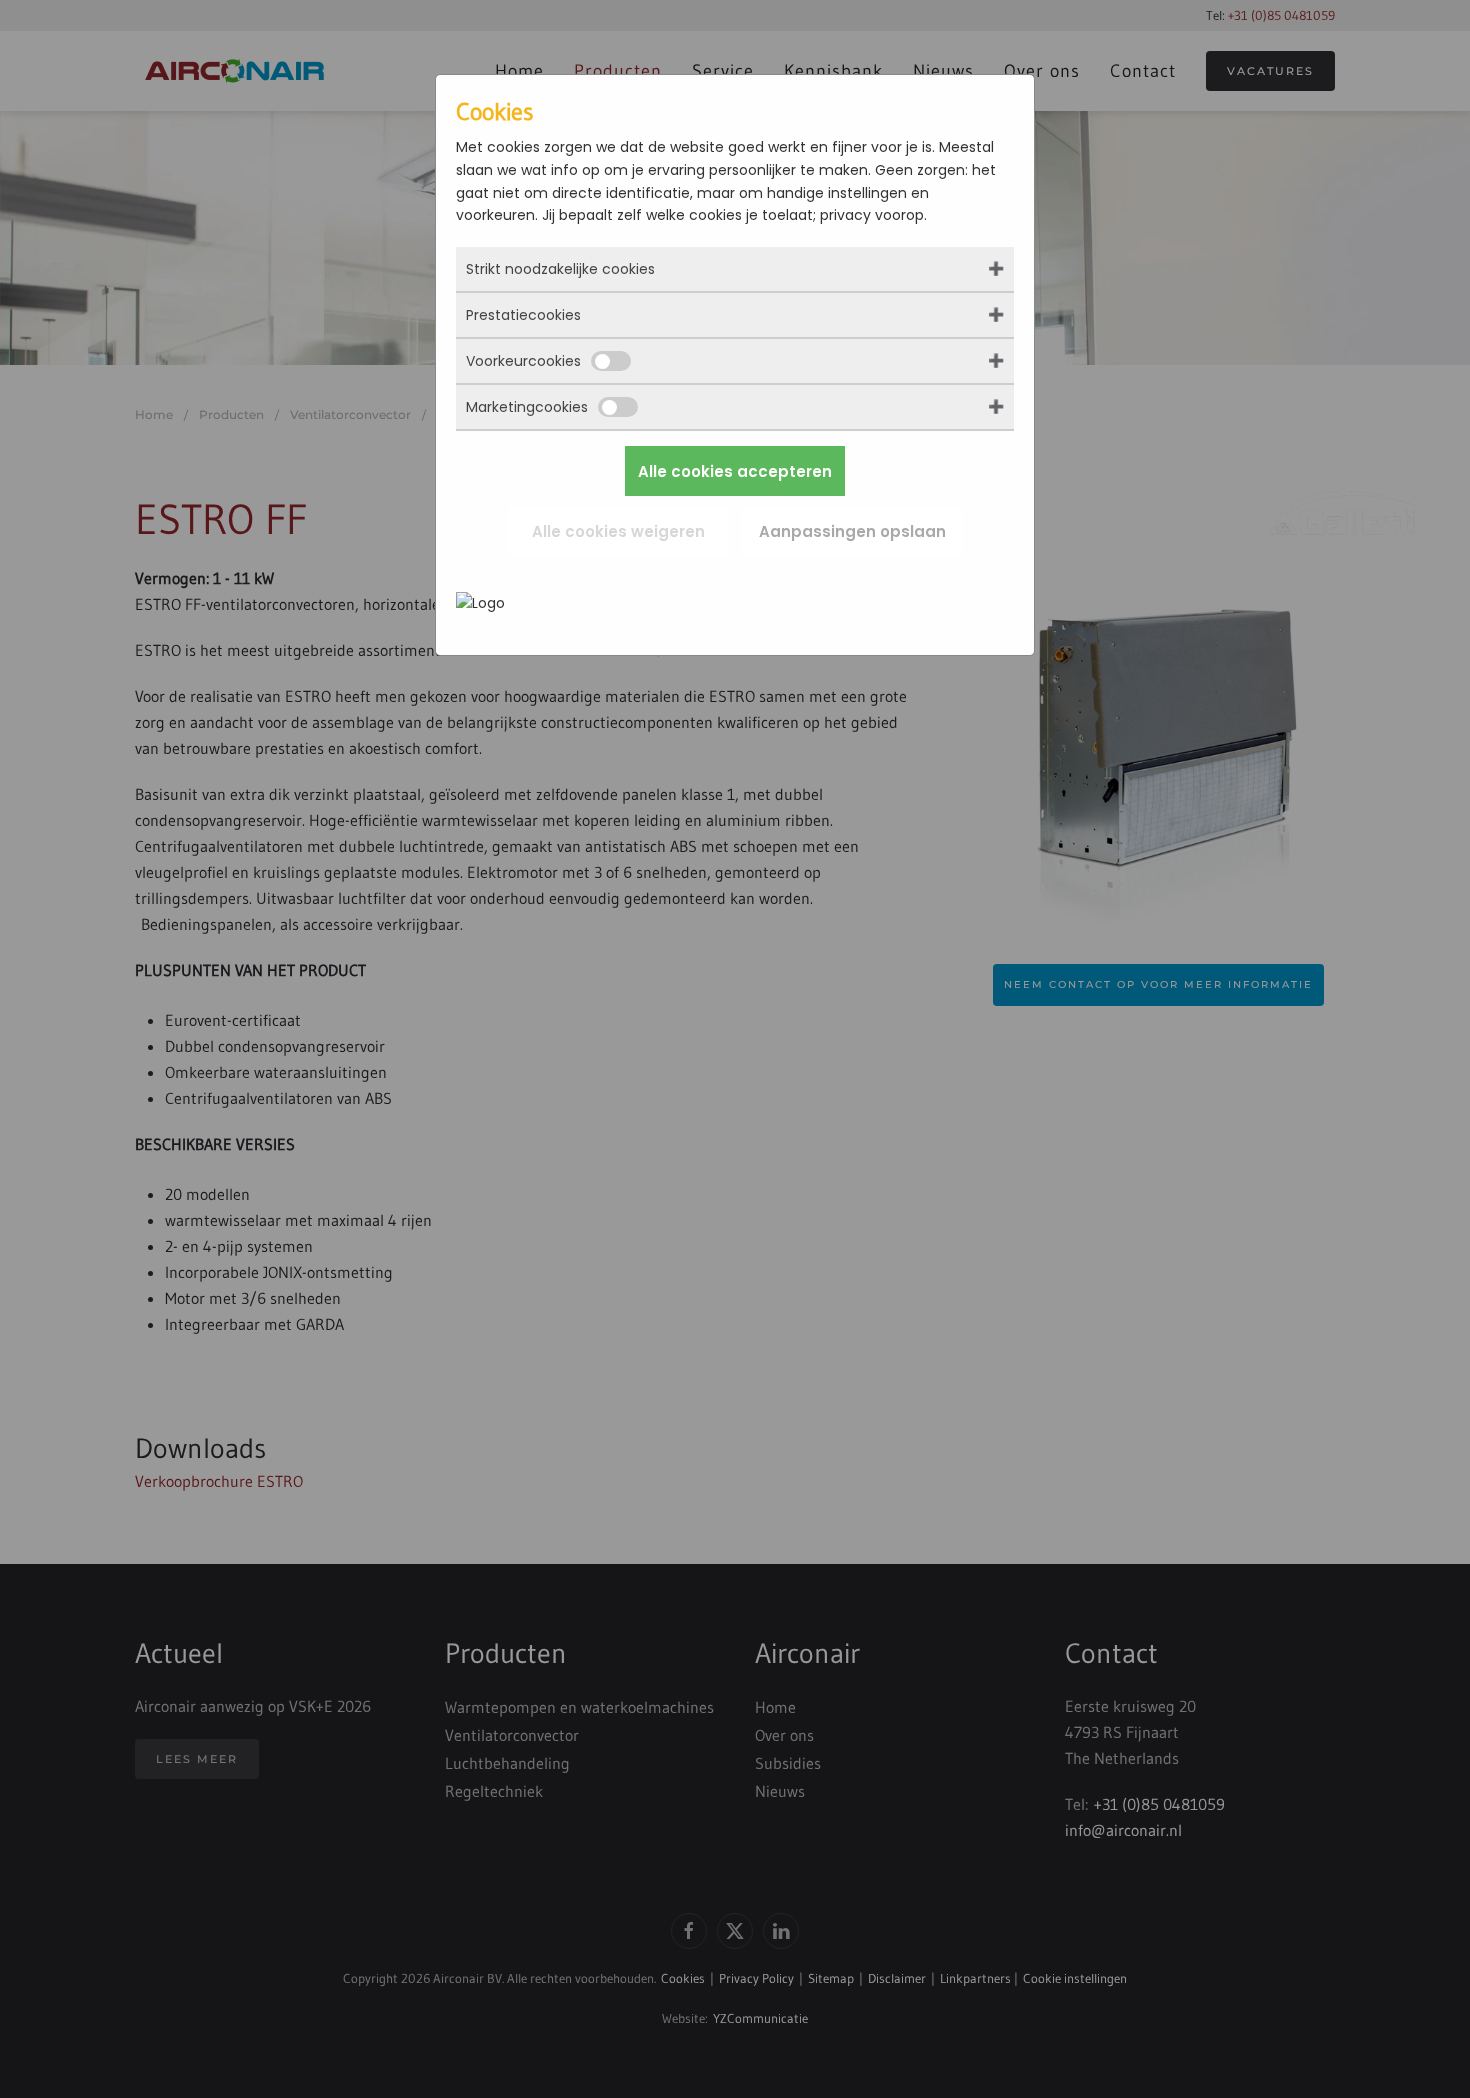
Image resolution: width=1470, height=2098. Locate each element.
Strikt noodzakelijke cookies (560, 269)
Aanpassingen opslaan (852, 531)
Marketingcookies (527, 407)
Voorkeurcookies (523, 361)
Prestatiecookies (523, 315)
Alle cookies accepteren (735, 471)
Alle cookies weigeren (618, 531)
